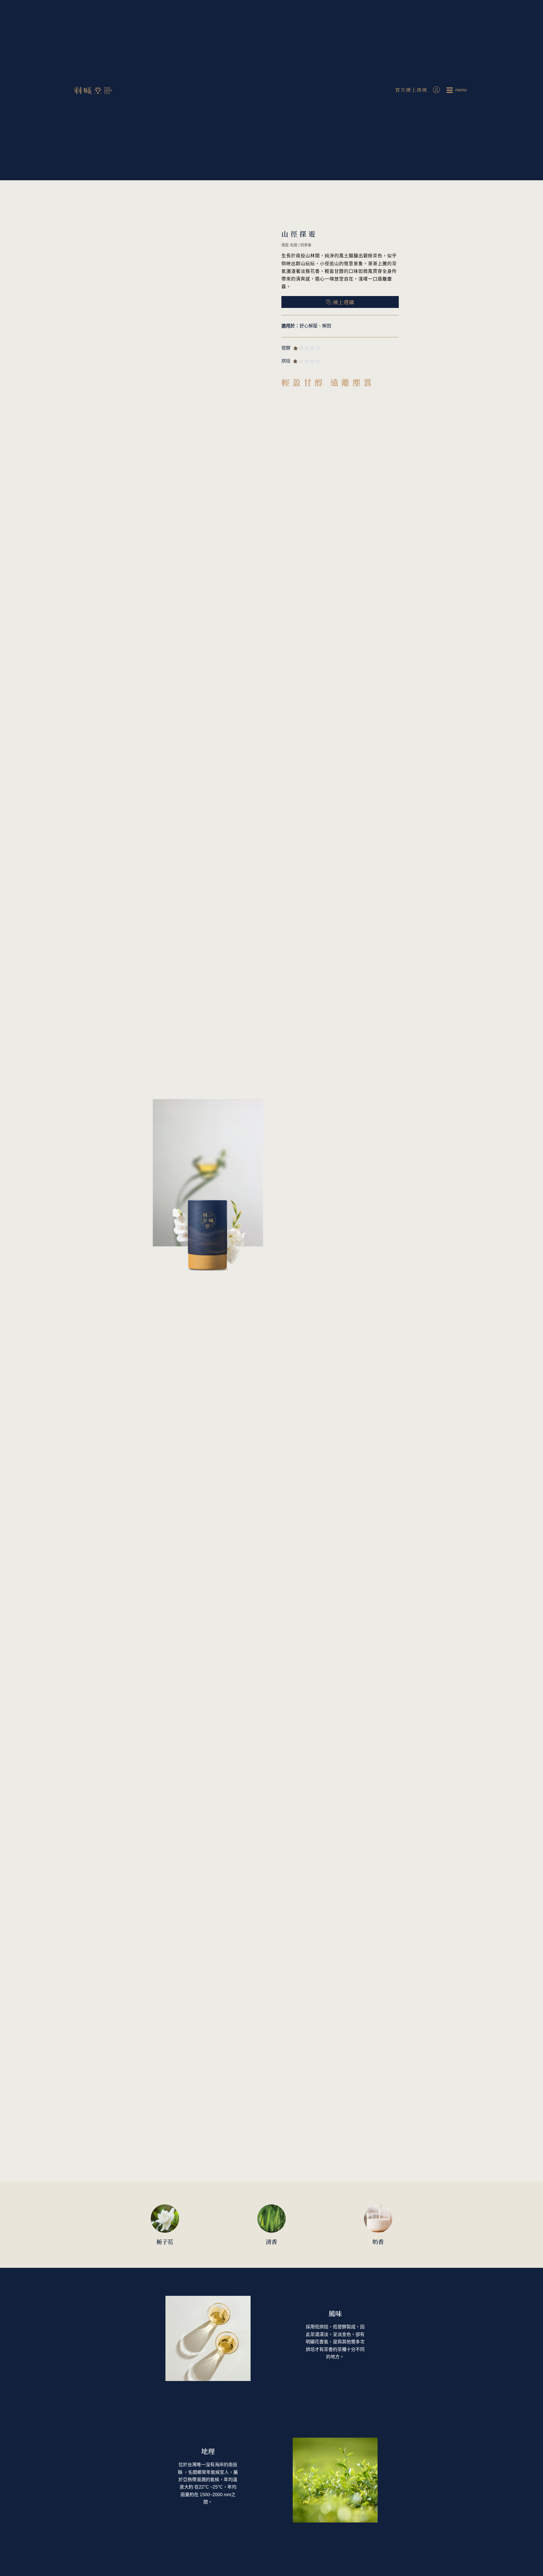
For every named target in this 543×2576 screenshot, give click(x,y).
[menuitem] (457, 90)
